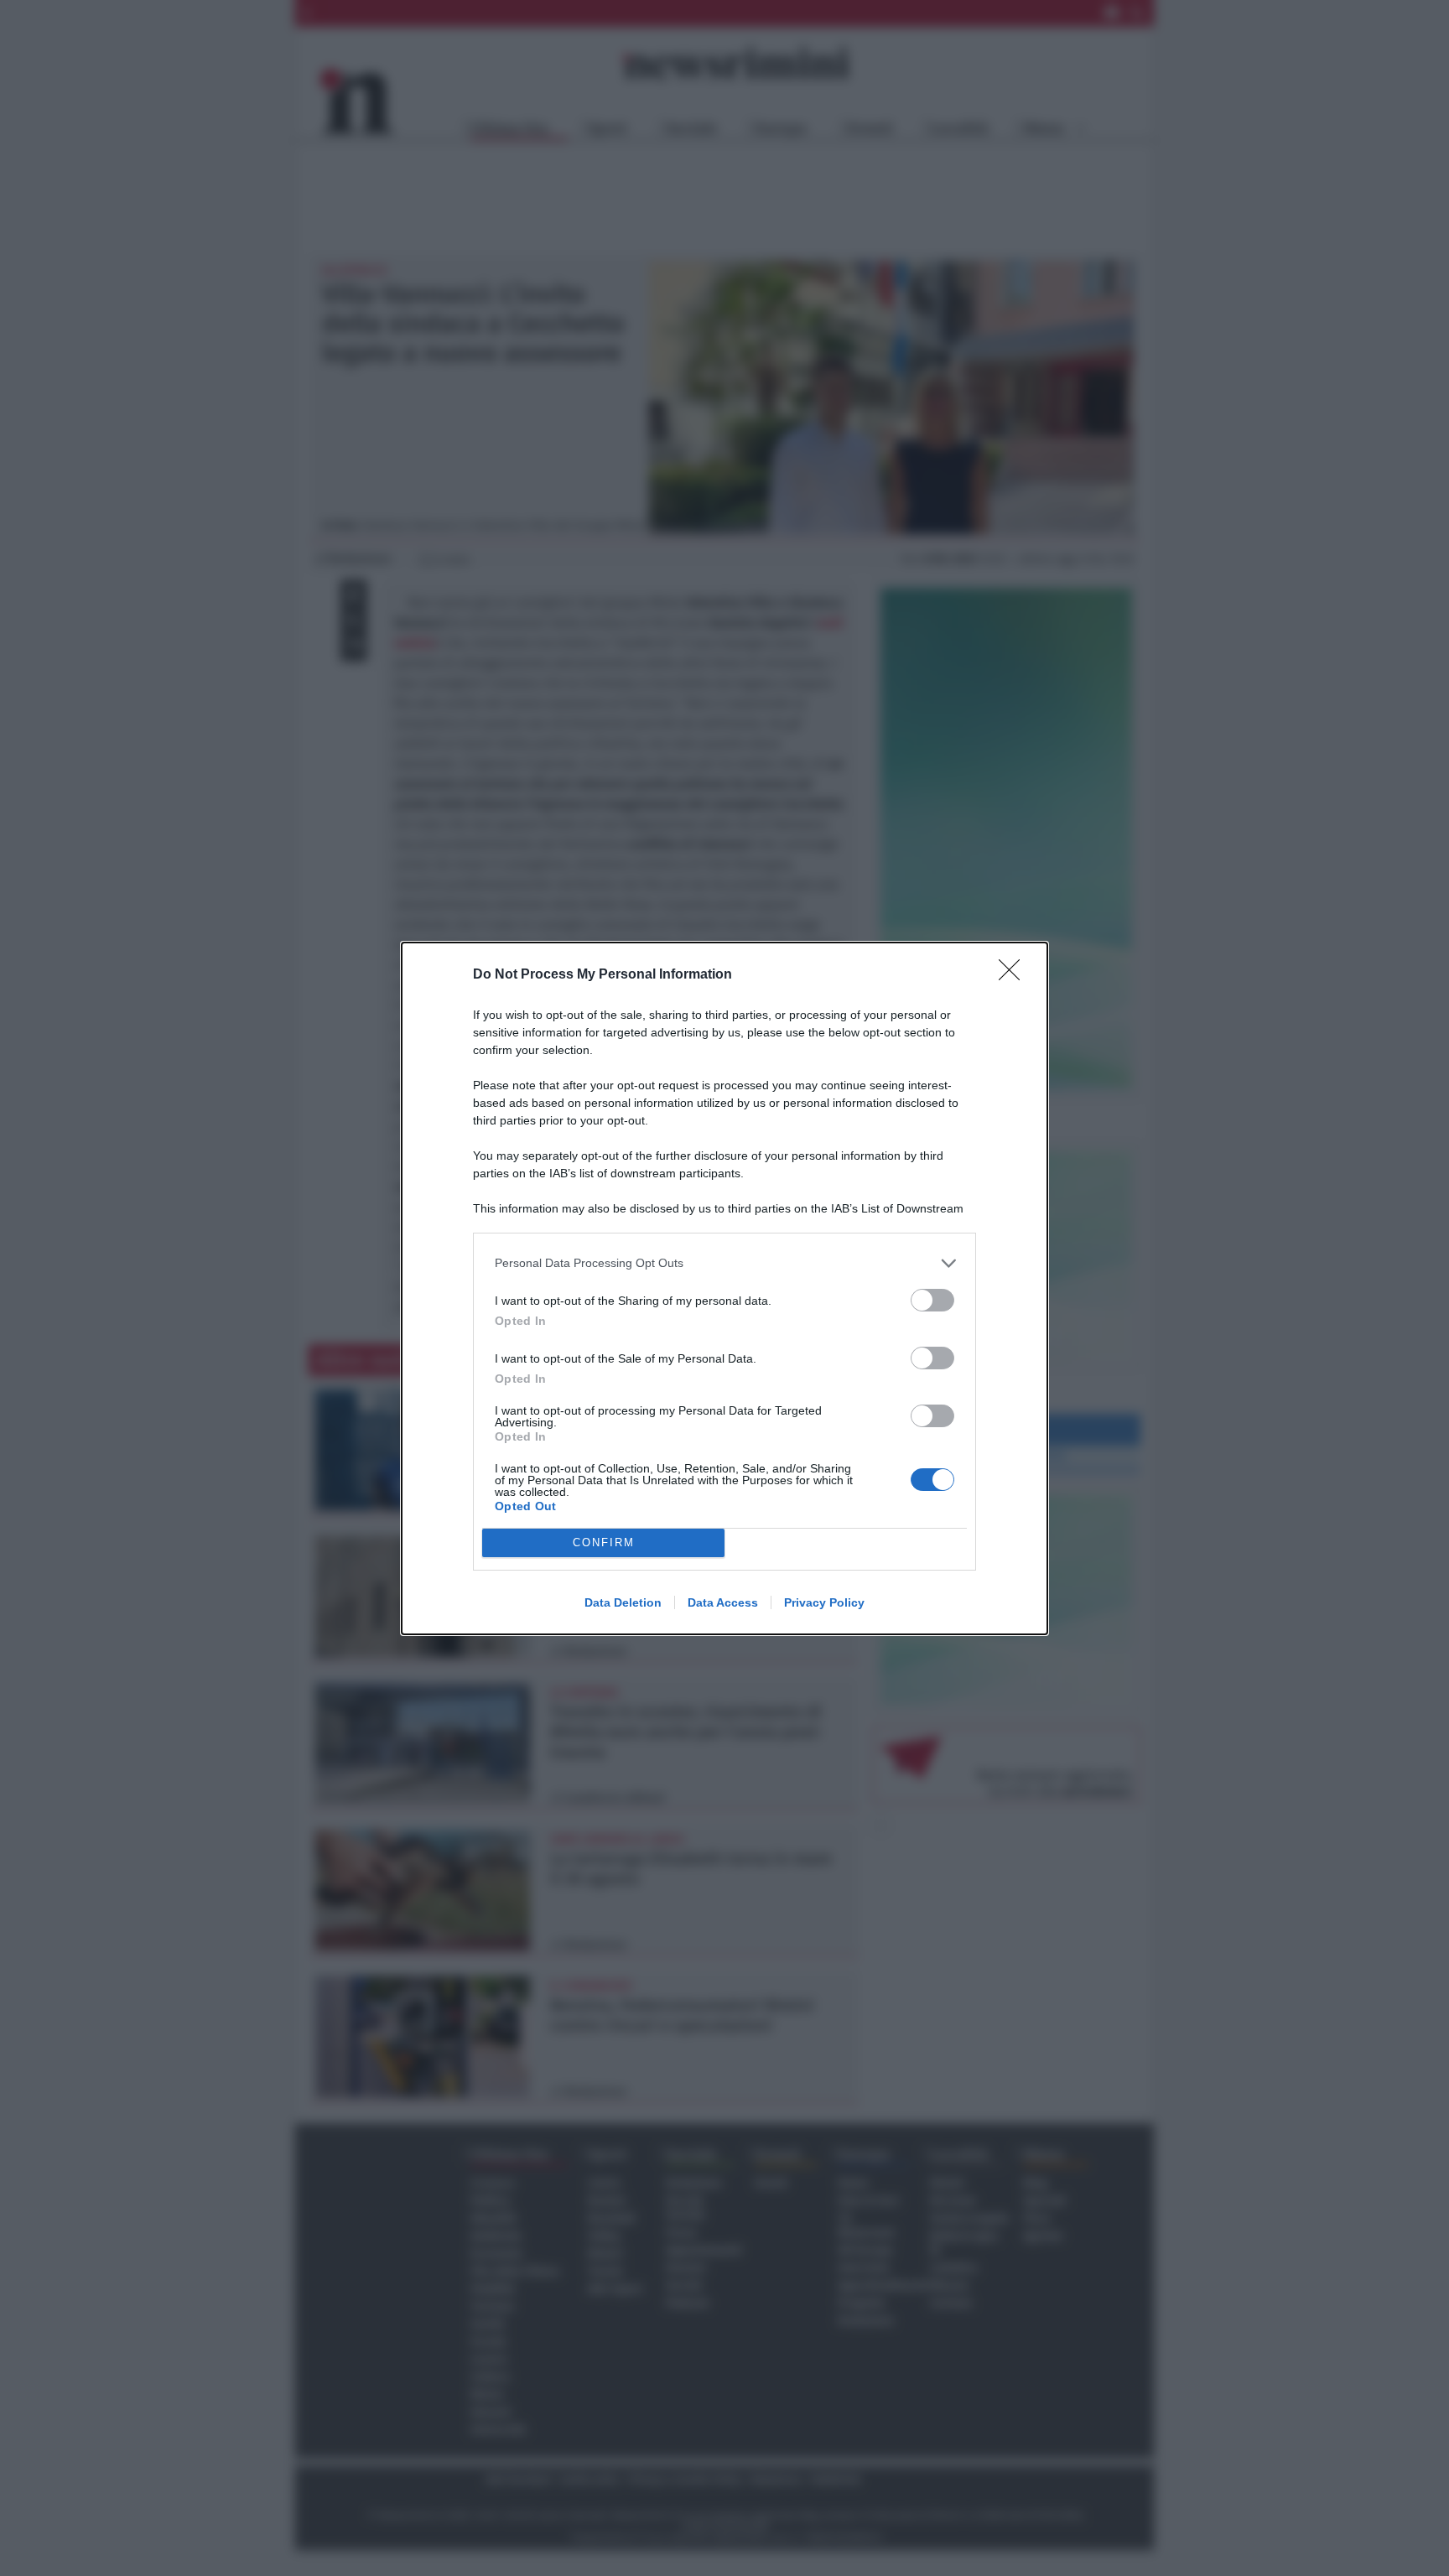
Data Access (723, 1602)
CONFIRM (604, 1542)
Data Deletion (623, 1602)
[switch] (932, 1300)
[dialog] (724, 1288)
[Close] (1015, 975)
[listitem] (724, 1263)
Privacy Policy (824, 1602)
